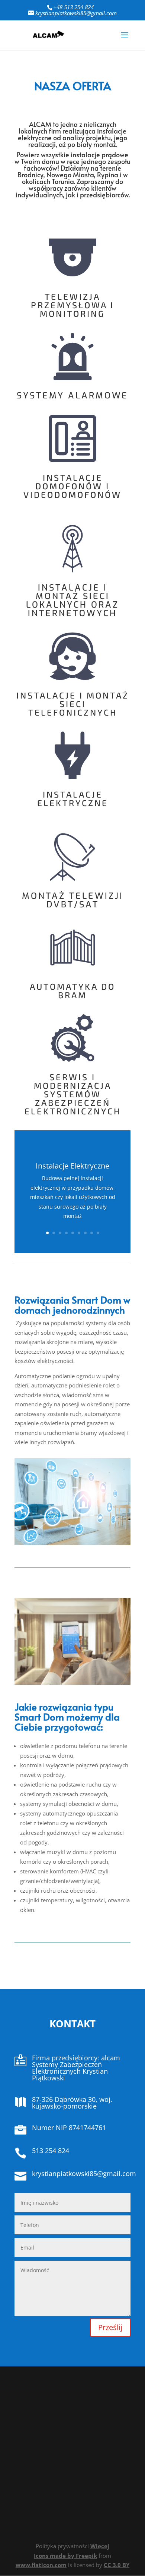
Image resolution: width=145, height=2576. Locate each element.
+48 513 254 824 (73, 7)
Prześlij (110, 2327)
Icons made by (55, 2556)
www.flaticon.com (41, 2565)
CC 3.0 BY (117, 2565)
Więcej (100, 2546)
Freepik (86, 2556)
